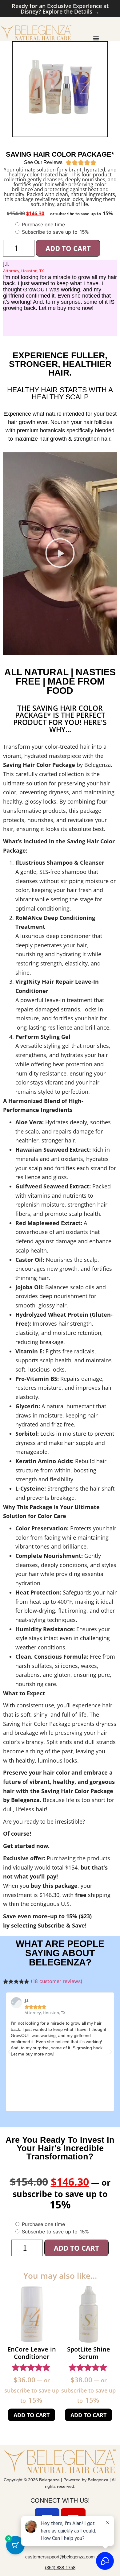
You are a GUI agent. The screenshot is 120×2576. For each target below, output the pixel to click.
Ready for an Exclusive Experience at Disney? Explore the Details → (60, 9)
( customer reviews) (57, 1981)
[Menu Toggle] (96, 38)
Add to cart (68, 248)
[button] (60, 554)
